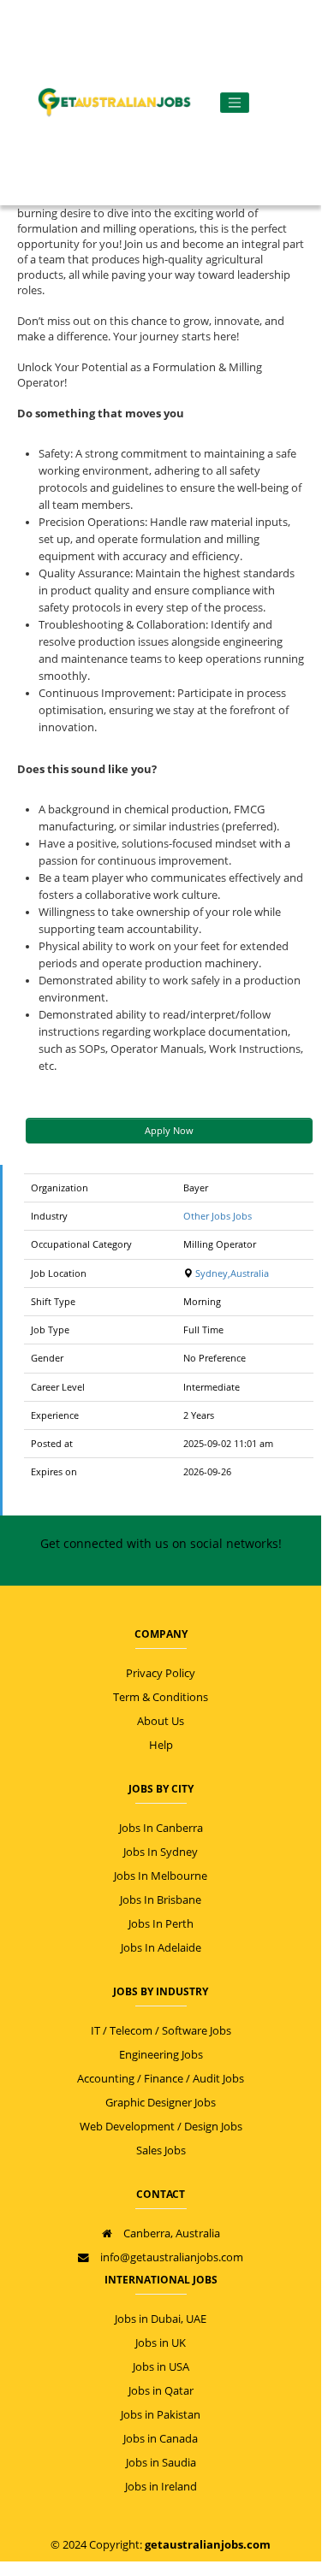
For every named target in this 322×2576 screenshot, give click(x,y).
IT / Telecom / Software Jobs (161, 2031)
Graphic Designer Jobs (161, 2103)
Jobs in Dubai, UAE (161, 2319)
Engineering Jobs (161, 2055)
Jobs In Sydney (161, 1852)
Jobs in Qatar (161, 2391)
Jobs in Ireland (161, 2487)
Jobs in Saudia (161, 2463)
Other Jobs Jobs (218, 1216)
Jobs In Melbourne (161, 1876)
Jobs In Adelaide (161, 1948)
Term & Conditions (161, 1697)
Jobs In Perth (161, 1924)
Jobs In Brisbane (161, 1900)
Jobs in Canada (161, 2439)
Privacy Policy (161, 1673)
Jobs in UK (161, 2343)
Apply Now (169, 1130)
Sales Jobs (161, 2151)
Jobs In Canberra (161, 1828)
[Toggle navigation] (235, 103)
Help (161, 1745)
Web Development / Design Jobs (161, 2127)
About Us (161, 1721)
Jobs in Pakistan (161, 2415)
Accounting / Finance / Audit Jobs (161, 2079)
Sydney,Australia (231, 1273)
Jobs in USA (161, 2367)
